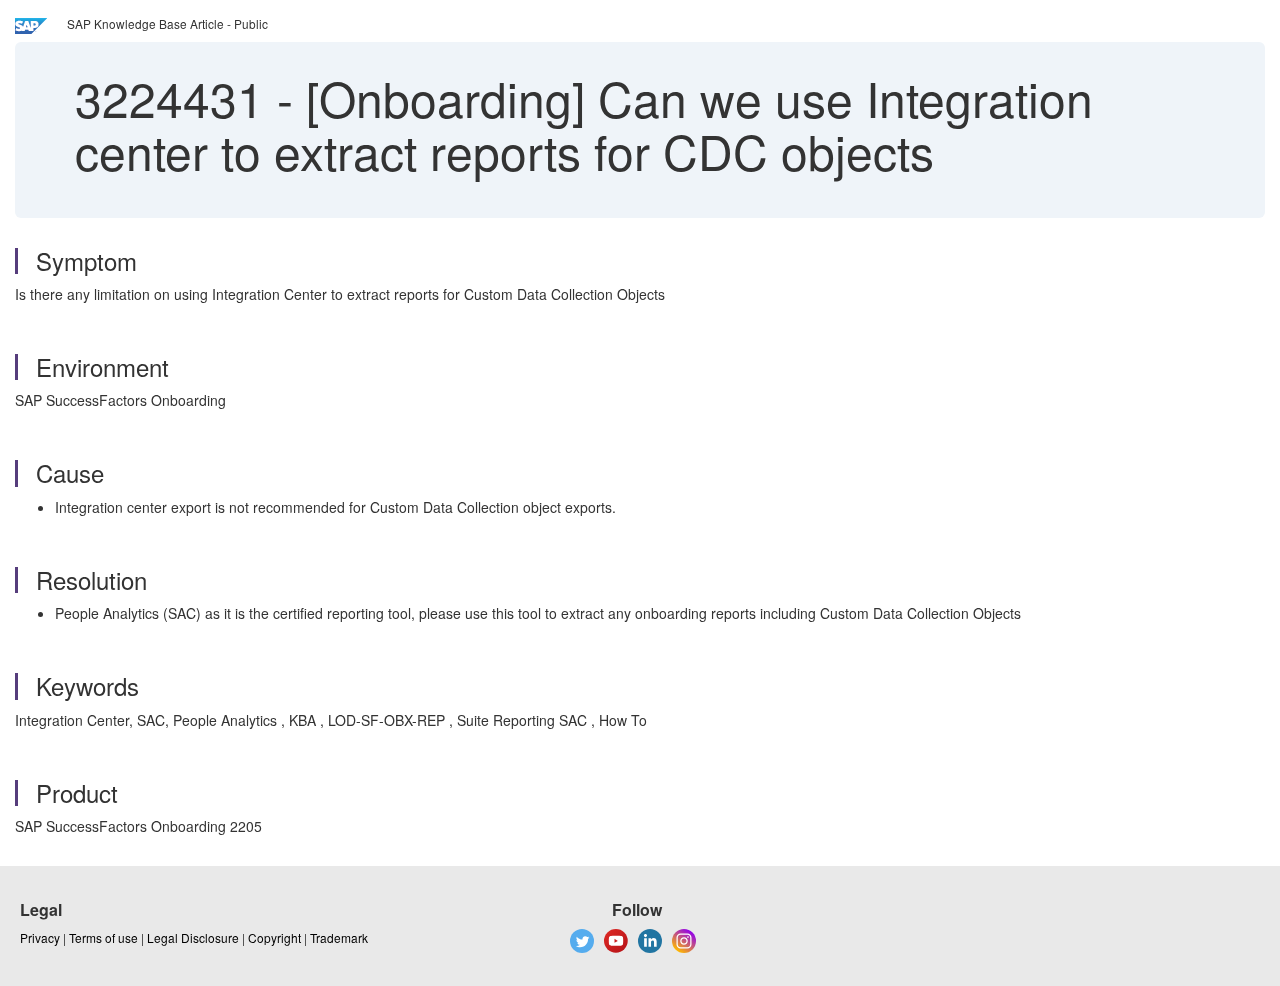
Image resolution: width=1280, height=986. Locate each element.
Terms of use (103, 937)
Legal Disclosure (193, 937)
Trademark (339, 937)
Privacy (40, 937)
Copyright (274, 937)
